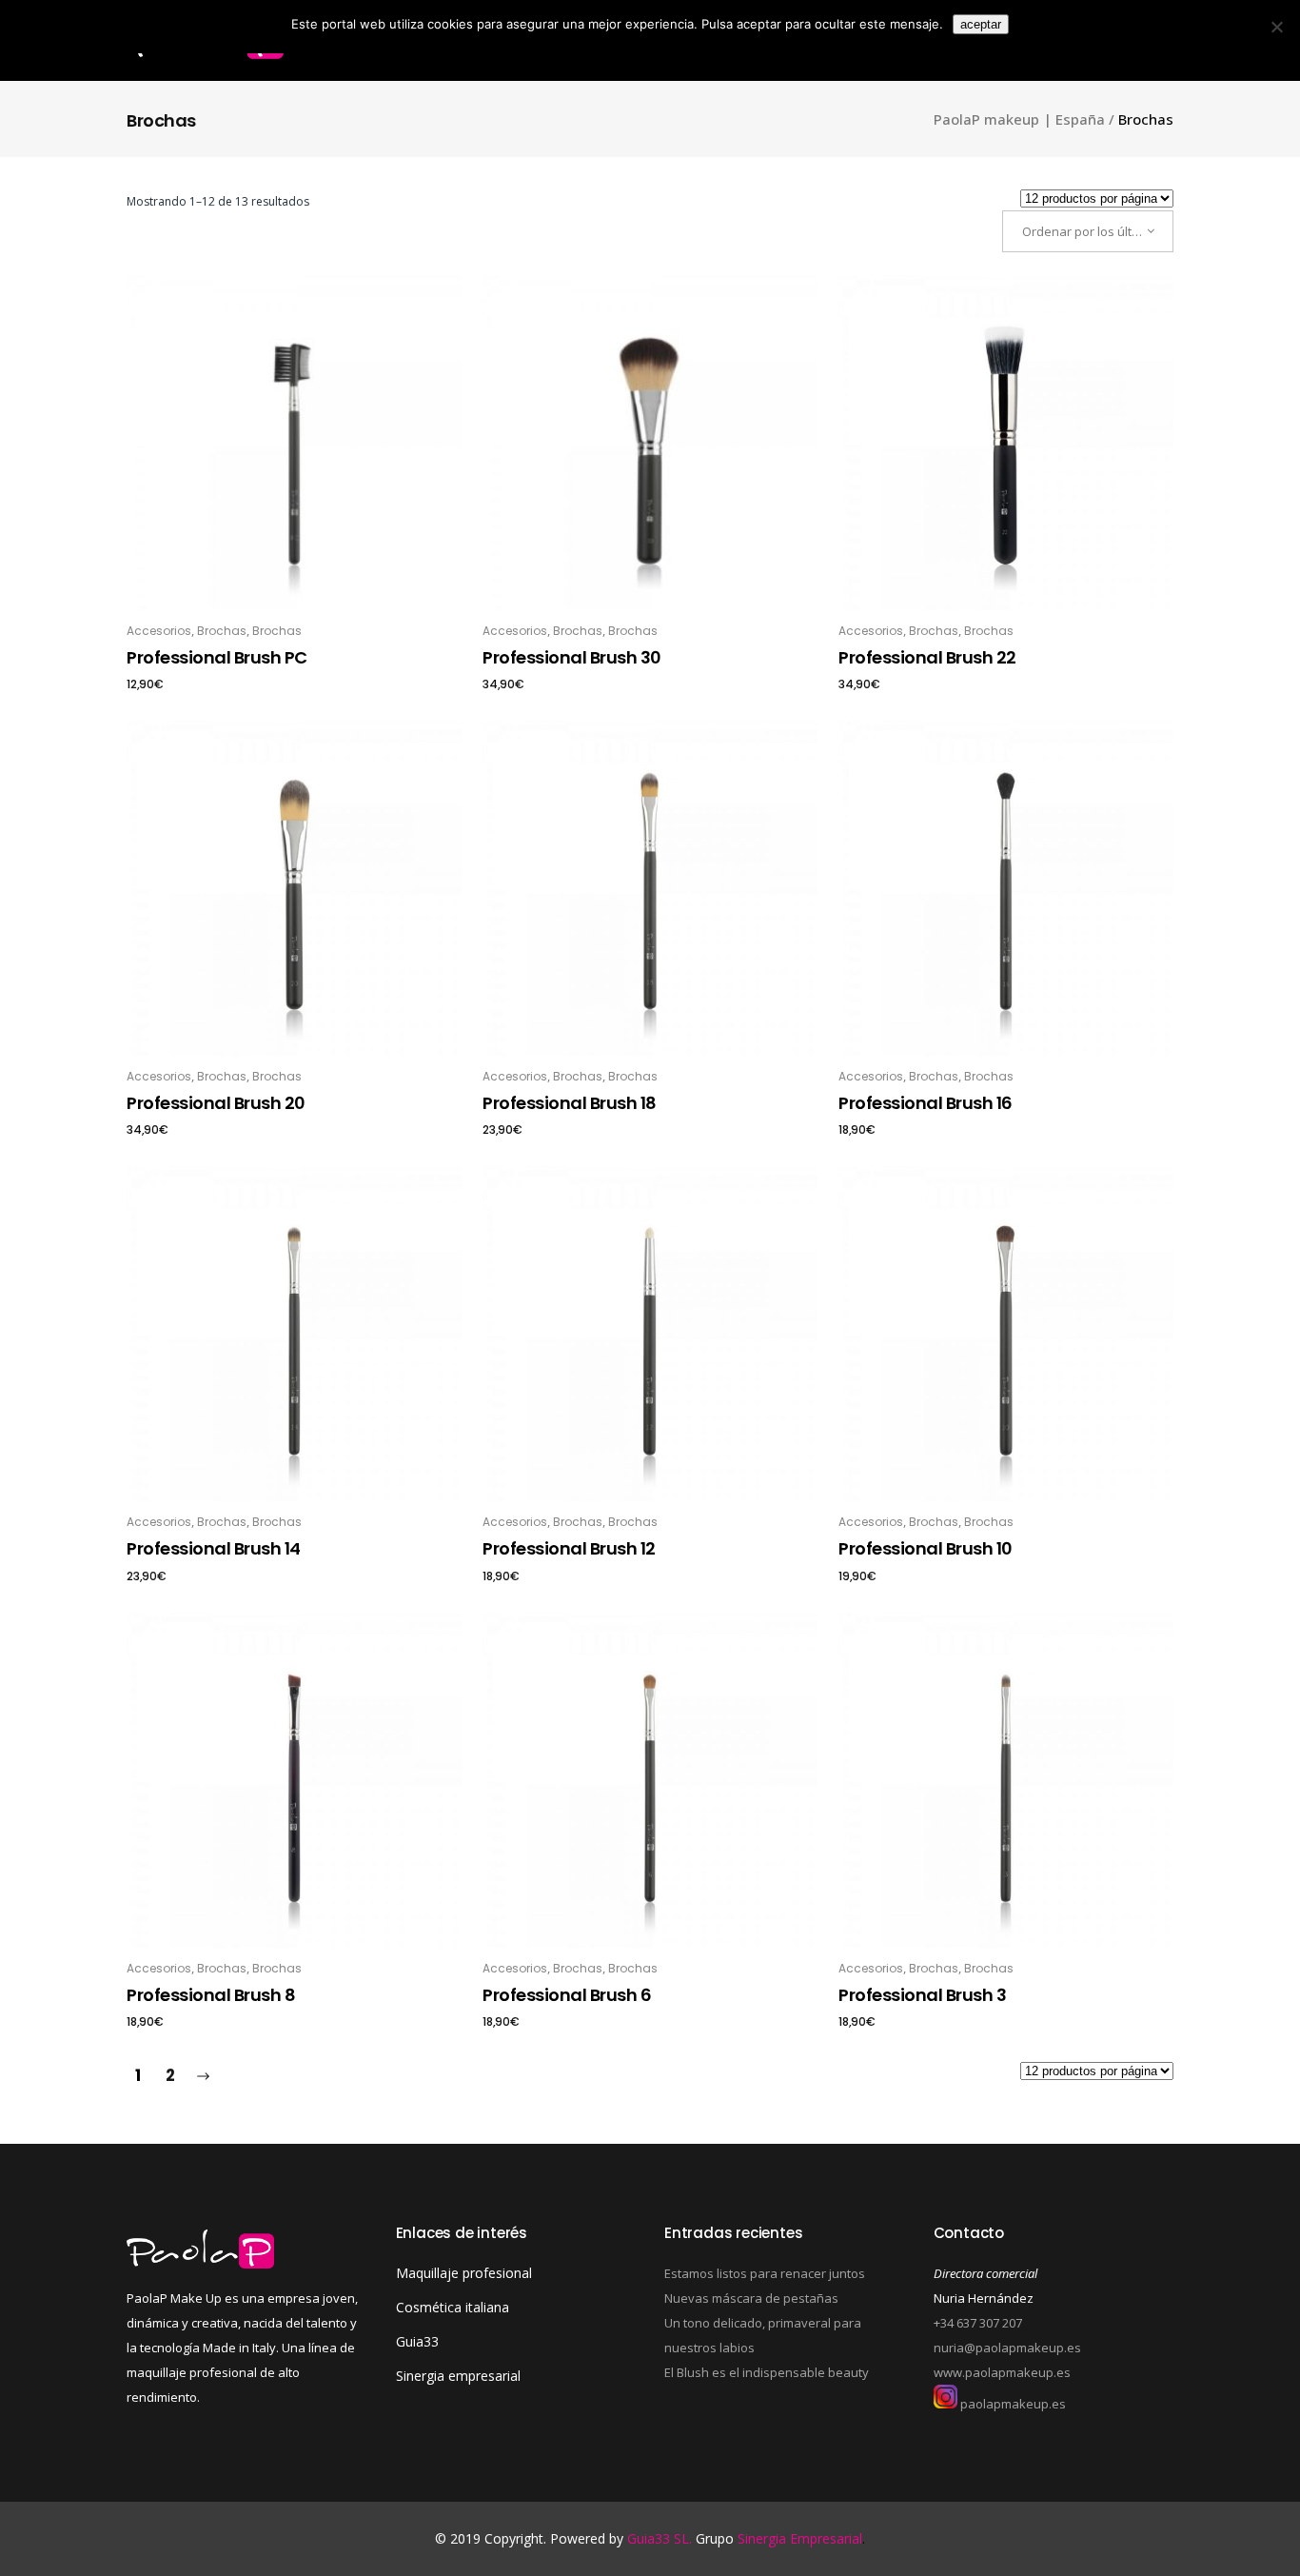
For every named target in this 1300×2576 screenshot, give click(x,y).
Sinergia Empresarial (800, 2538)
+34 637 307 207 (978, 2323)
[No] (1276, 27)
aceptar (981, 24)
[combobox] (1088, 231)
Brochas (222, 631)
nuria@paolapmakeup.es (1007, 2348)
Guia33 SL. (661, 2538)
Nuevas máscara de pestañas (751, 2298)
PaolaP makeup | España (1019, 119)
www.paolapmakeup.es (1002, 2372)
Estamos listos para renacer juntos (765, 2273)
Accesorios (159, 631)
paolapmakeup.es (1012, 2404)
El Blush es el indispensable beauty (767, 2372)
